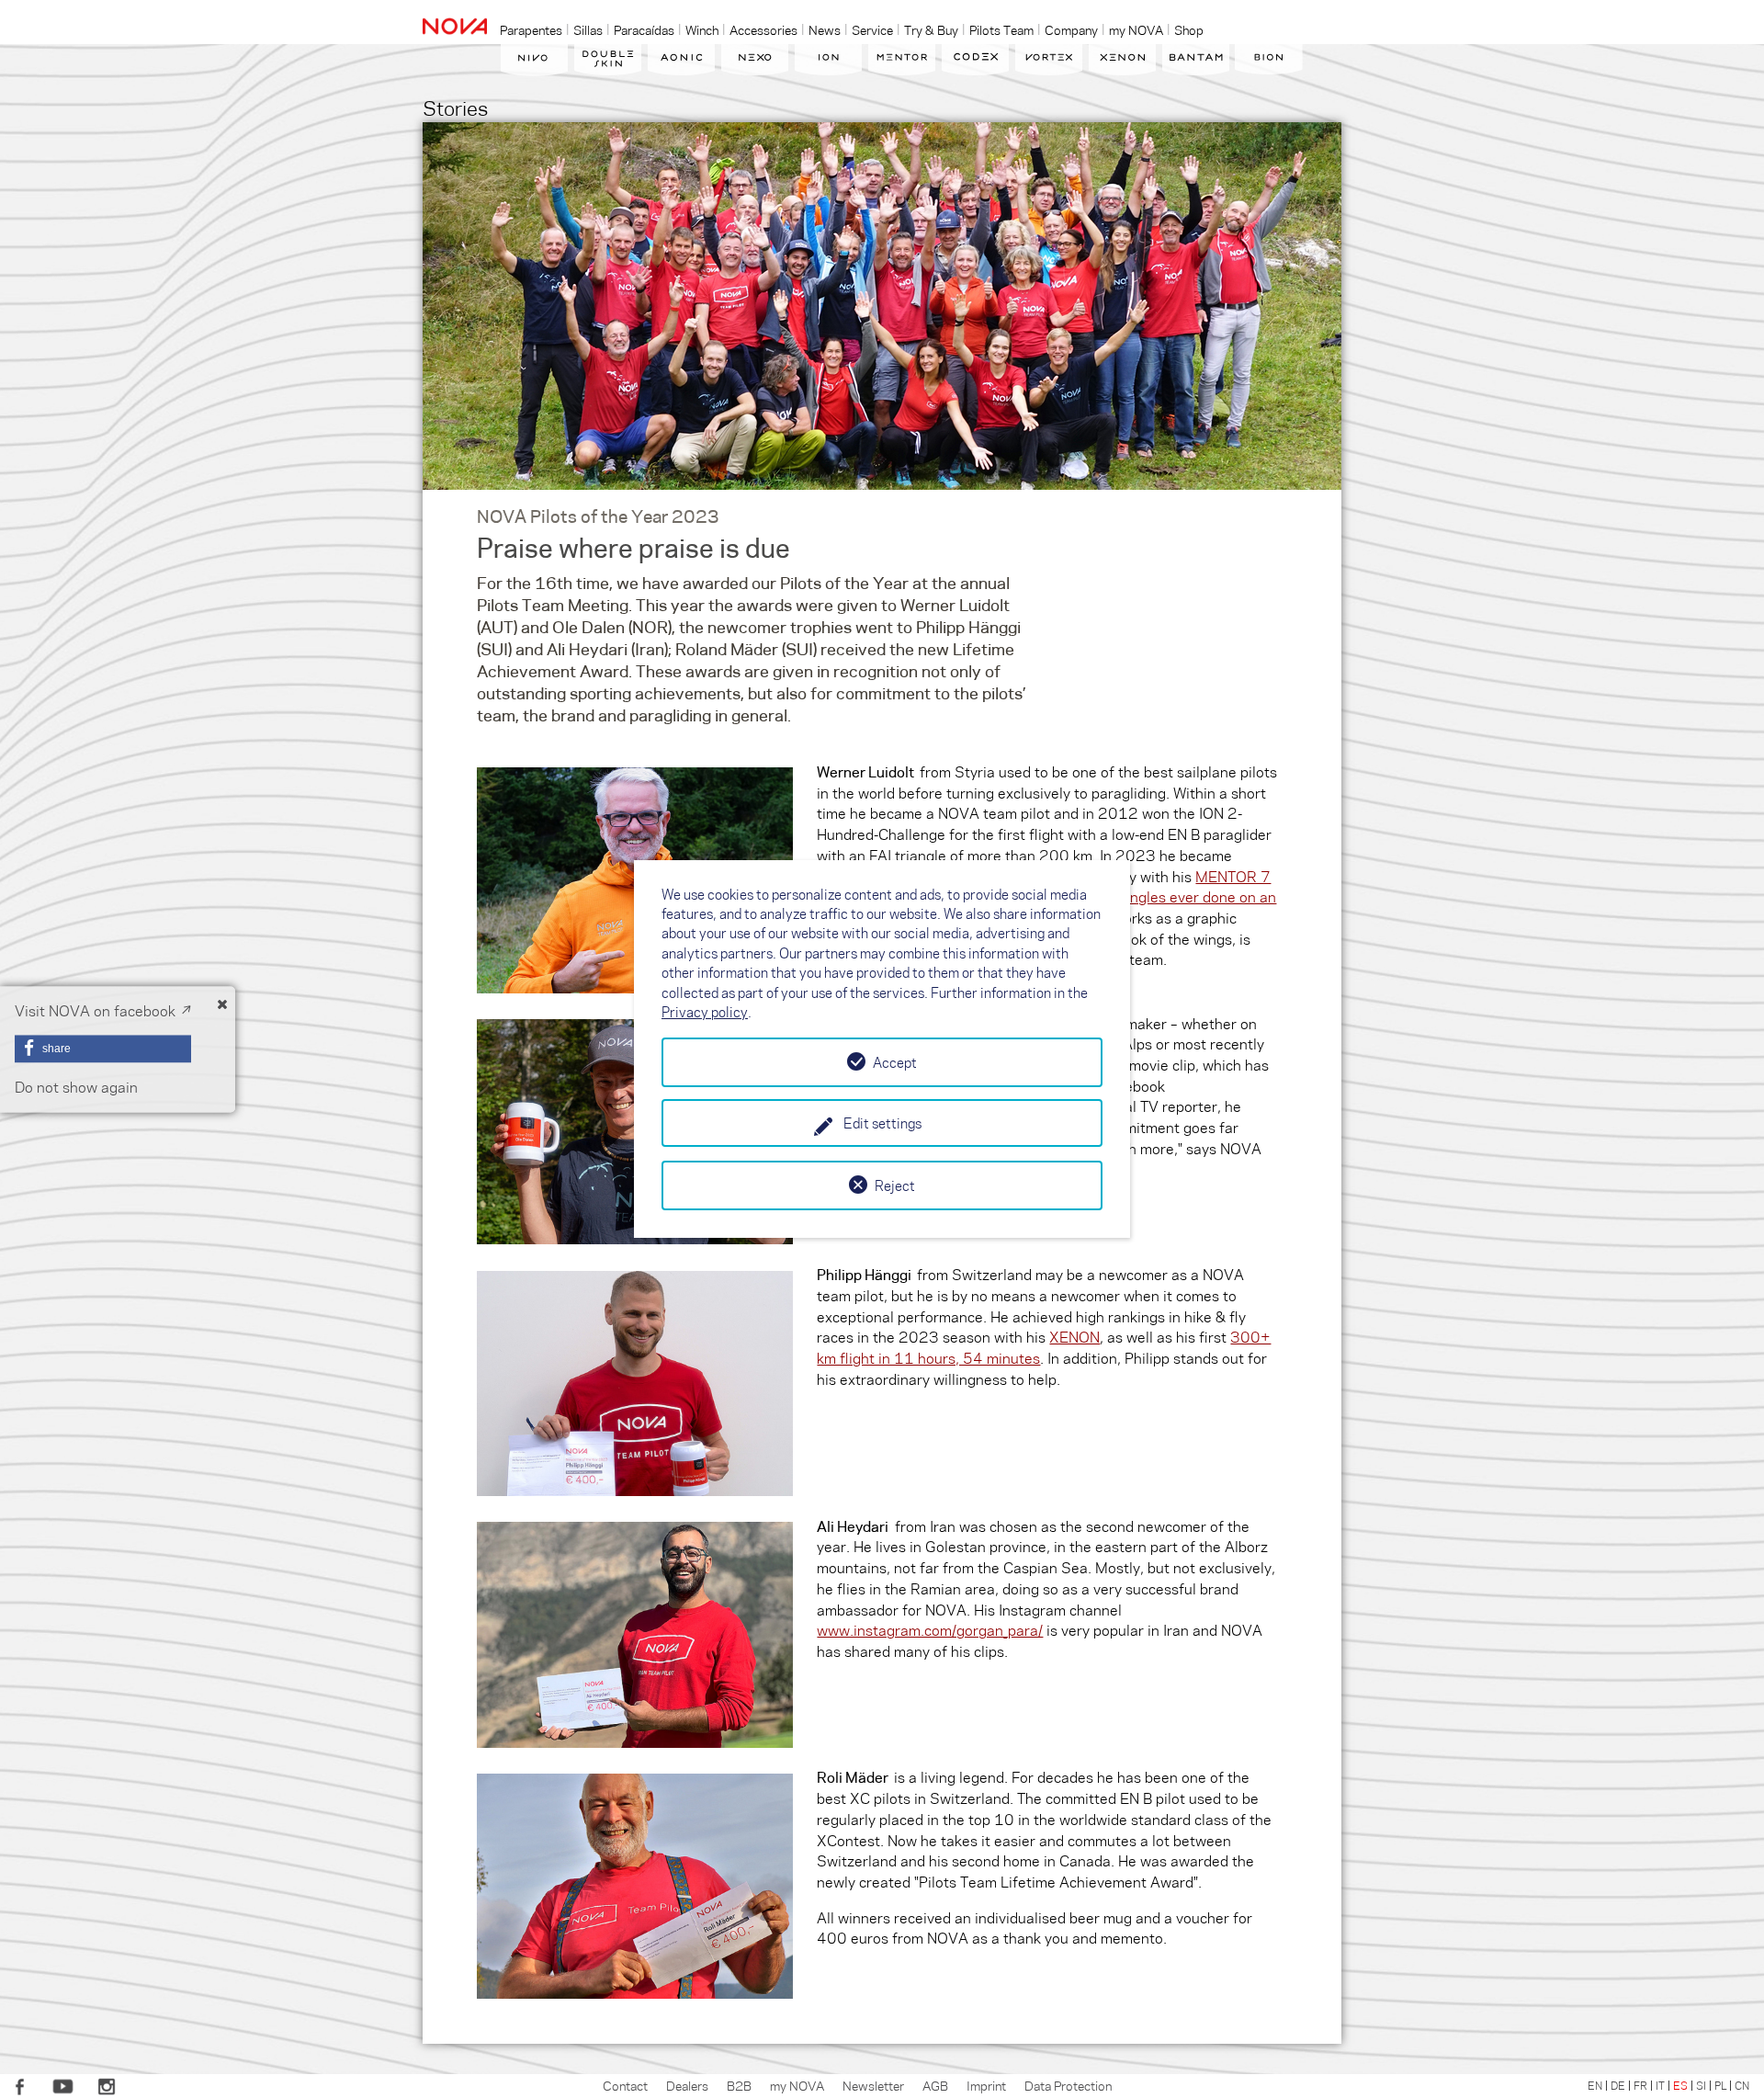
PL (1720, 2085)
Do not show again (76, 1088)
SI (1701, 2085)
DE (1618, 2085)
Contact (625, 2085)
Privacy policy (705, 1012)
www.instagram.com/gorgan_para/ (930, 1630)
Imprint (986, 2085)
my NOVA (797, 2085)
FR (1640, 2085)
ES (1680, 2085)
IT (1660, 2085)
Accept (895, 1062)
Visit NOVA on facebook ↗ (103, 1010)
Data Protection (1068, 2085)
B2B (739, 2085)
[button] (103, 1049)
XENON (1074, 1337)
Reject (895, 1185)
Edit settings (882, 1123)
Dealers (687, 2085)
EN (1595, 2085)
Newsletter (873, 2085)
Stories (455, 107)
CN (1742, 2085)
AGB (935, 2085)
